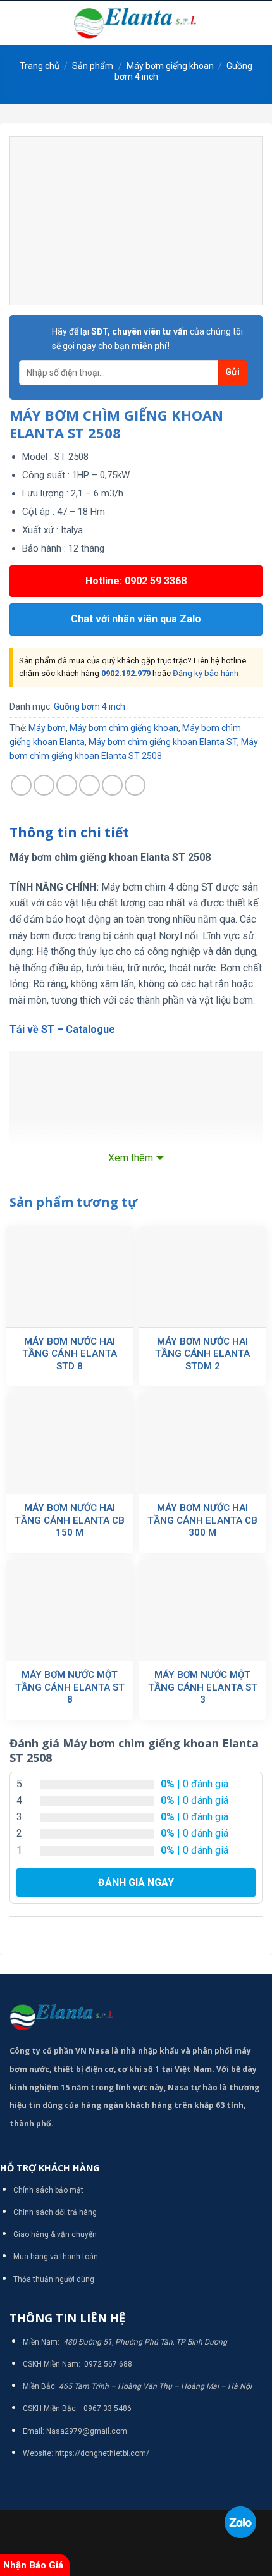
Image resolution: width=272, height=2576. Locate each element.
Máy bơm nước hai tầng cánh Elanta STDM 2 (202, 1354)
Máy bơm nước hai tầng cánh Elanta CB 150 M (70, 1520)
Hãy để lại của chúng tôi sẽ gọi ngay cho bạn (147, 338)
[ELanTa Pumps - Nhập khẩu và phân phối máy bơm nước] (136, 23)
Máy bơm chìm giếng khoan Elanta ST (163, 742)
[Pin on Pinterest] (112, 785)
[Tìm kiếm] (258, 23)
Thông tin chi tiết (69, 832)
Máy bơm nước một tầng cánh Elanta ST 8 (70, 1687)
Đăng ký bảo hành (206, 673)
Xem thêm (131, 1158)
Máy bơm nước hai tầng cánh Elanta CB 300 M (202, 1520)
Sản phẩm (93, 66)
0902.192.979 (126, 673)
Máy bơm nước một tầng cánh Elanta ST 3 (203, 1687)
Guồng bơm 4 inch (90, 706)
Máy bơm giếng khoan (170, 66)
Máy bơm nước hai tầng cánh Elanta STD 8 (70, 1354)
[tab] (136, 833)
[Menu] (17, 22)
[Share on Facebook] (44, 785)
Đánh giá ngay (136, 1883)
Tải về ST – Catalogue (62, 1029)
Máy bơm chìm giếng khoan (124, 728)
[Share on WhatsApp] (21, 785)
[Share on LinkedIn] (135, 785)
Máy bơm (47, 728)
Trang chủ (40, 66)
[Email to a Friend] (90, 785)
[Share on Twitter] (67, 785)
